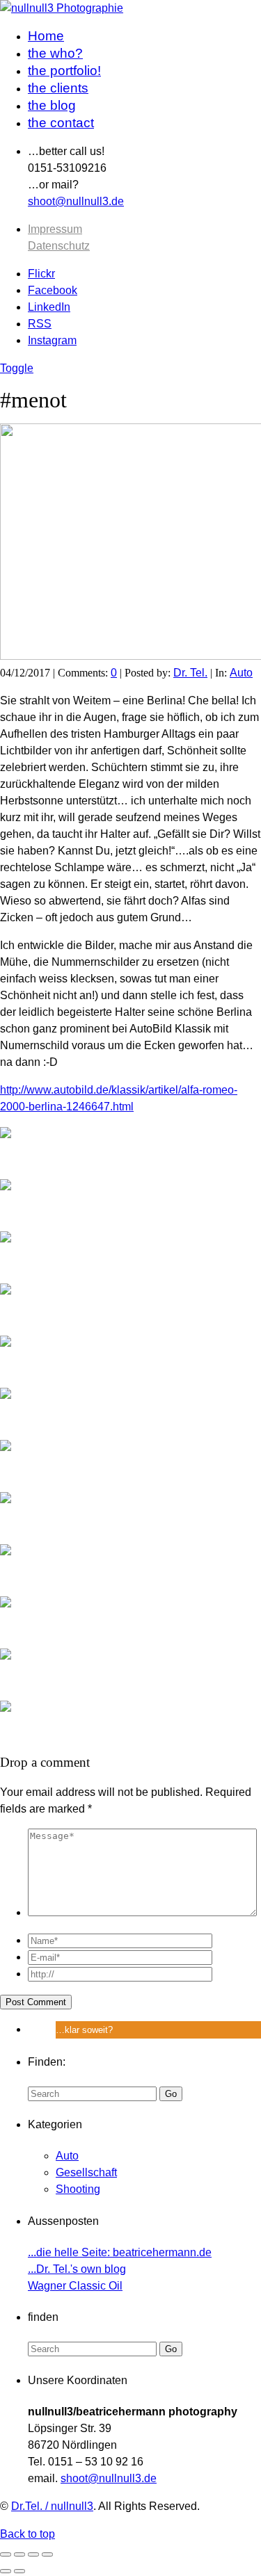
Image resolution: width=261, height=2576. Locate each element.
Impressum (55, 229)
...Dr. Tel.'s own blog (77, 2269)
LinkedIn (49, 307)
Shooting (78, 2189)
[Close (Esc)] (6, 2554)
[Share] (19, 2554)
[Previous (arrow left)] (6, 2571)
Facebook (53, 290)
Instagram (52, 340)
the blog (52, 105)
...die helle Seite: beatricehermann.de (120, 2252)
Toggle (17, 368)
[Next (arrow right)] (19, 2571)
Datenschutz (59, 246)
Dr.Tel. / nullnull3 (52, 2506)
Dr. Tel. (190, 673)
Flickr (41, 274)
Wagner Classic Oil (75, 2286)
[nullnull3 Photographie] (62, 8)
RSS (40, 324)
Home (46, 36)
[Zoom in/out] (47, 2554)
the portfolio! (64, 71)
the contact (61, 123)
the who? (55, 53)
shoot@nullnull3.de (76, 201)
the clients (58, 88)
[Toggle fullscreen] (33, 2554)
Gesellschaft (86, 2172)
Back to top (27, 2534)
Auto (241, 673)
